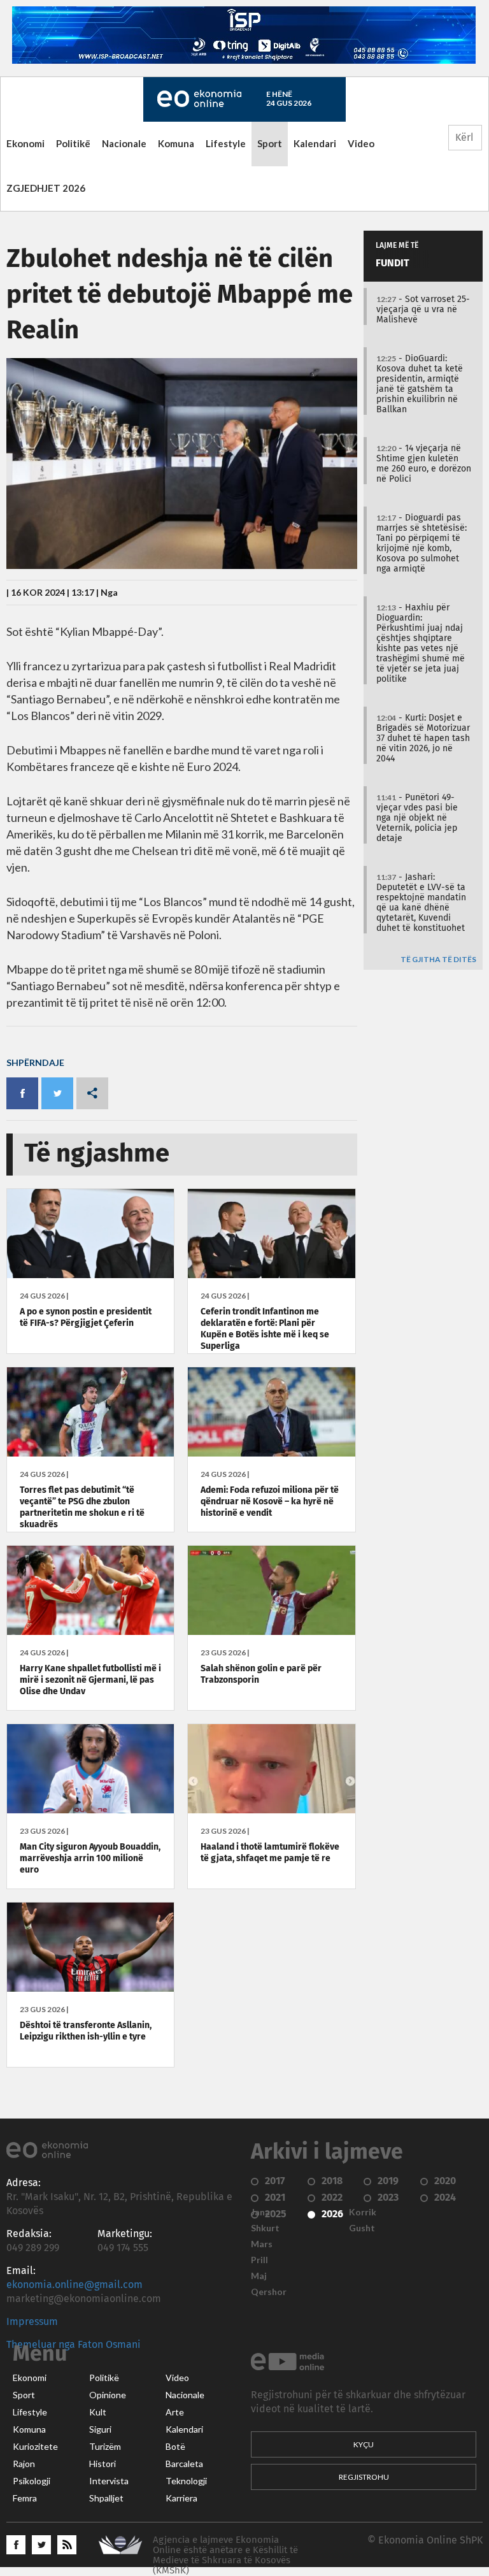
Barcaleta (184, 2464)
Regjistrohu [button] (364, 2477)
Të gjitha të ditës (438, 960)
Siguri (100, 2429)
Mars (262, 2244)
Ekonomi (25, 143)
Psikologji (32, 2481)
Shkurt (265, 2228)
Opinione (108, 2395)
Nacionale (124, 143)
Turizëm (105, 2447)
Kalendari (315, 143)
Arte (175, 2412)
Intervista (109, 2481)
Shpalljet (106, 2498)
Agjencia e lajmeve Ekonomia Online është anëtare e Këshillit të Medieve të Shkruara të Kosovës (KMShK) (225, 2555)
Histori (103, 2464)
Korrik (363, 2212)
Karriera (181, 2498)
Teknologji (186, 2481)
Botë (175, 2447)
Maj (259, 2276)
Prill (259, 2260)
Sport (270, 143)
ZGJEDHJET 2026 (46, 188)
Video (361, 143)
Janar (262, 2212)
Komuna (176, 143)
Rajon (24, 2464)
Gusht (362, 2228)
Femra (25, 2498)
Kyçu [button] (364, 2444)
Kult (98, 2412)
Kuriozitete (35, 2447)
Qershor (269, 2292)
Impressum (32, 2322)
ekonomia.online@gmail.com (74, 2285)
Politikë (73, 143)
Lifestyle (226, 143)
